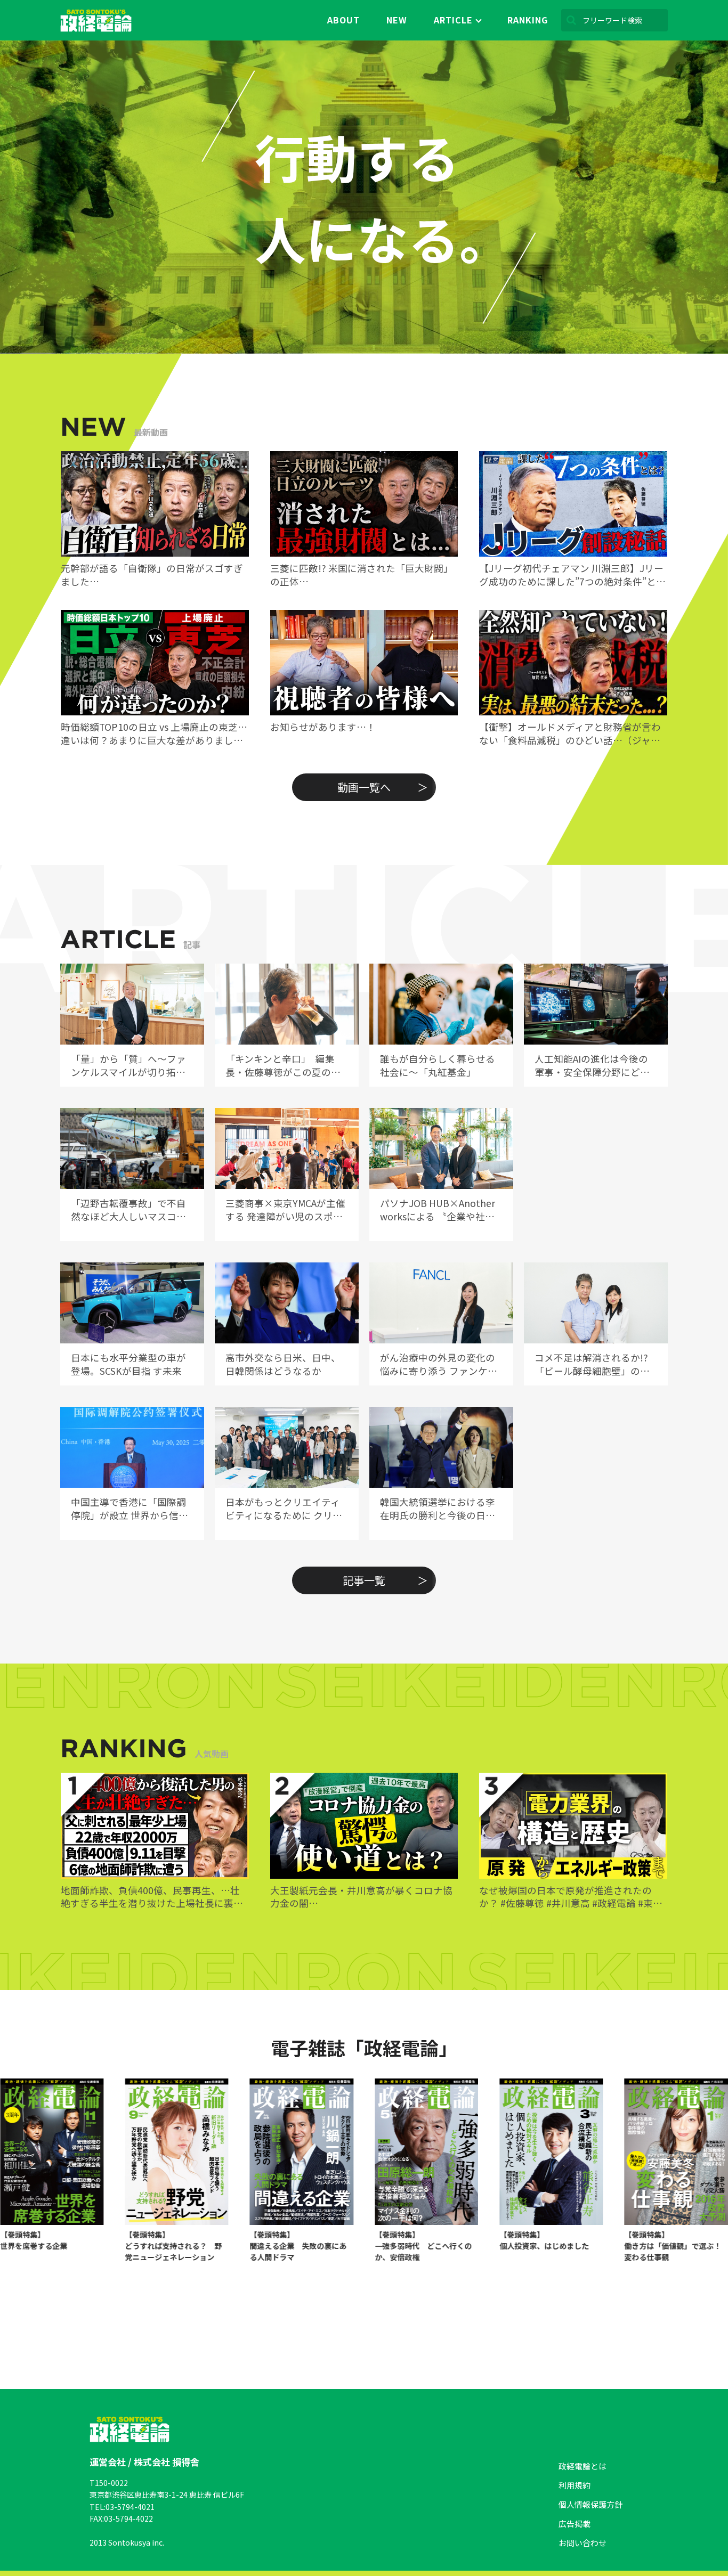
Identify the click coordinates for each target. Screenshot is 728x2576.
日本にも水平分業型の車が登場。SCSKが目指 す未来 (128, 1364)
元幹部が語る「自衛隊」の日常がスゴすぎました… (152, 575)
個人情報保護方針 (591, 2504)
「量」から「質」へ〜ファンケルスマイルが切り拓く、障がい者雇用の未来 (128, 1066)
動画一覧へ (364, 787)
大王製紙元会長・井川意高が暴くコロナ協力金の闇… (361, 1897)
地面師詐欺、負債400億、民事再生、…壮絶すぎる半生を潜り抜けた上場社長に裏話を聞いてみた (152, 1897)
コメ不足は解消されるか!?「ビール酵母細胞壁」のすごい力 (592, 1364)
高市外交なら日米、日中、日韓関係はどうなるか (283, 1364)
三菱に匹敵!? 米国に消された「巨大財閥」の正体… (362, 575)
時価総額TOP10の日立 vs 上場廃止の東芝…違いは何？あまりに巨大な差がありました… (154, 734)
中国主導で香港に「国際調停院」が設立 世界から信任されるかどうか (130, 1509)
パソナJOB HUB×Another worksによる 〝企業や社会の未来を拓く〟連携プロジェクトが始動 (438, 1210)
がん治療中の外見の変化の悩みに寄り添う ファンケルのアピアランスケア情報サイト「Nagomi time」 (439, 1364)
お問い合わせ (583, 2543)
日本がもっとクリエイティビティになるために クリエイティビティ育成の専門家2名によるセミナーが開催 (285, 1509)
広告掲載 (575, 2524)
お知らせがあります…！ (323, 727)
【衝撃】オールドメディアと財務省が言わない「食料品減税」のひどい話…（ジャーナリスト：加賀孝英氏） (570, 734)
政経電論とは (583, 2466)
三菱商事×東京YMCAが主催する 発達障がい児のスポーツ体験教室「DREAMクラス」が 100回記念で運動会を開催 (287, 1210)
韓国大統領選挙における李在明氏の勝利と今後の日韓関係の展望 (438, 1509)
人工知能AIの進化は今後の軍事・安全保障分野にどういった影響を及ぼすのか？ (592, 1066)
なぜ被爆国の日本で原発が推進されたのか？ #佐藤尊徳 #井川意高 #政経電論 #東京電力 (571, 1897)
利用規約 (575, 2485)
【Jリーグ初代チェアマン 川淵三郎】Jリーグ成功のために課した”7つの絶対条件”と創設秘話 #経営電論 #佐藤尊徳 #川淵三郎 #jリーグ (572, 575)
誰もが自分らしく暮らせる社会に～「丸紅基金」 (438, 1066)
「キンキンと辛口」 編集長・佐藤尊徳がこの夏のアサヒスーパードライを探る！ (283, 1066)
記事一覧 (364, 1580)
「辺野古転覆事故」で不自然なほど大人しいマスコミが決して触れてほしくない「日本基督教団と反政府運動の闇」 (128, 1210)
